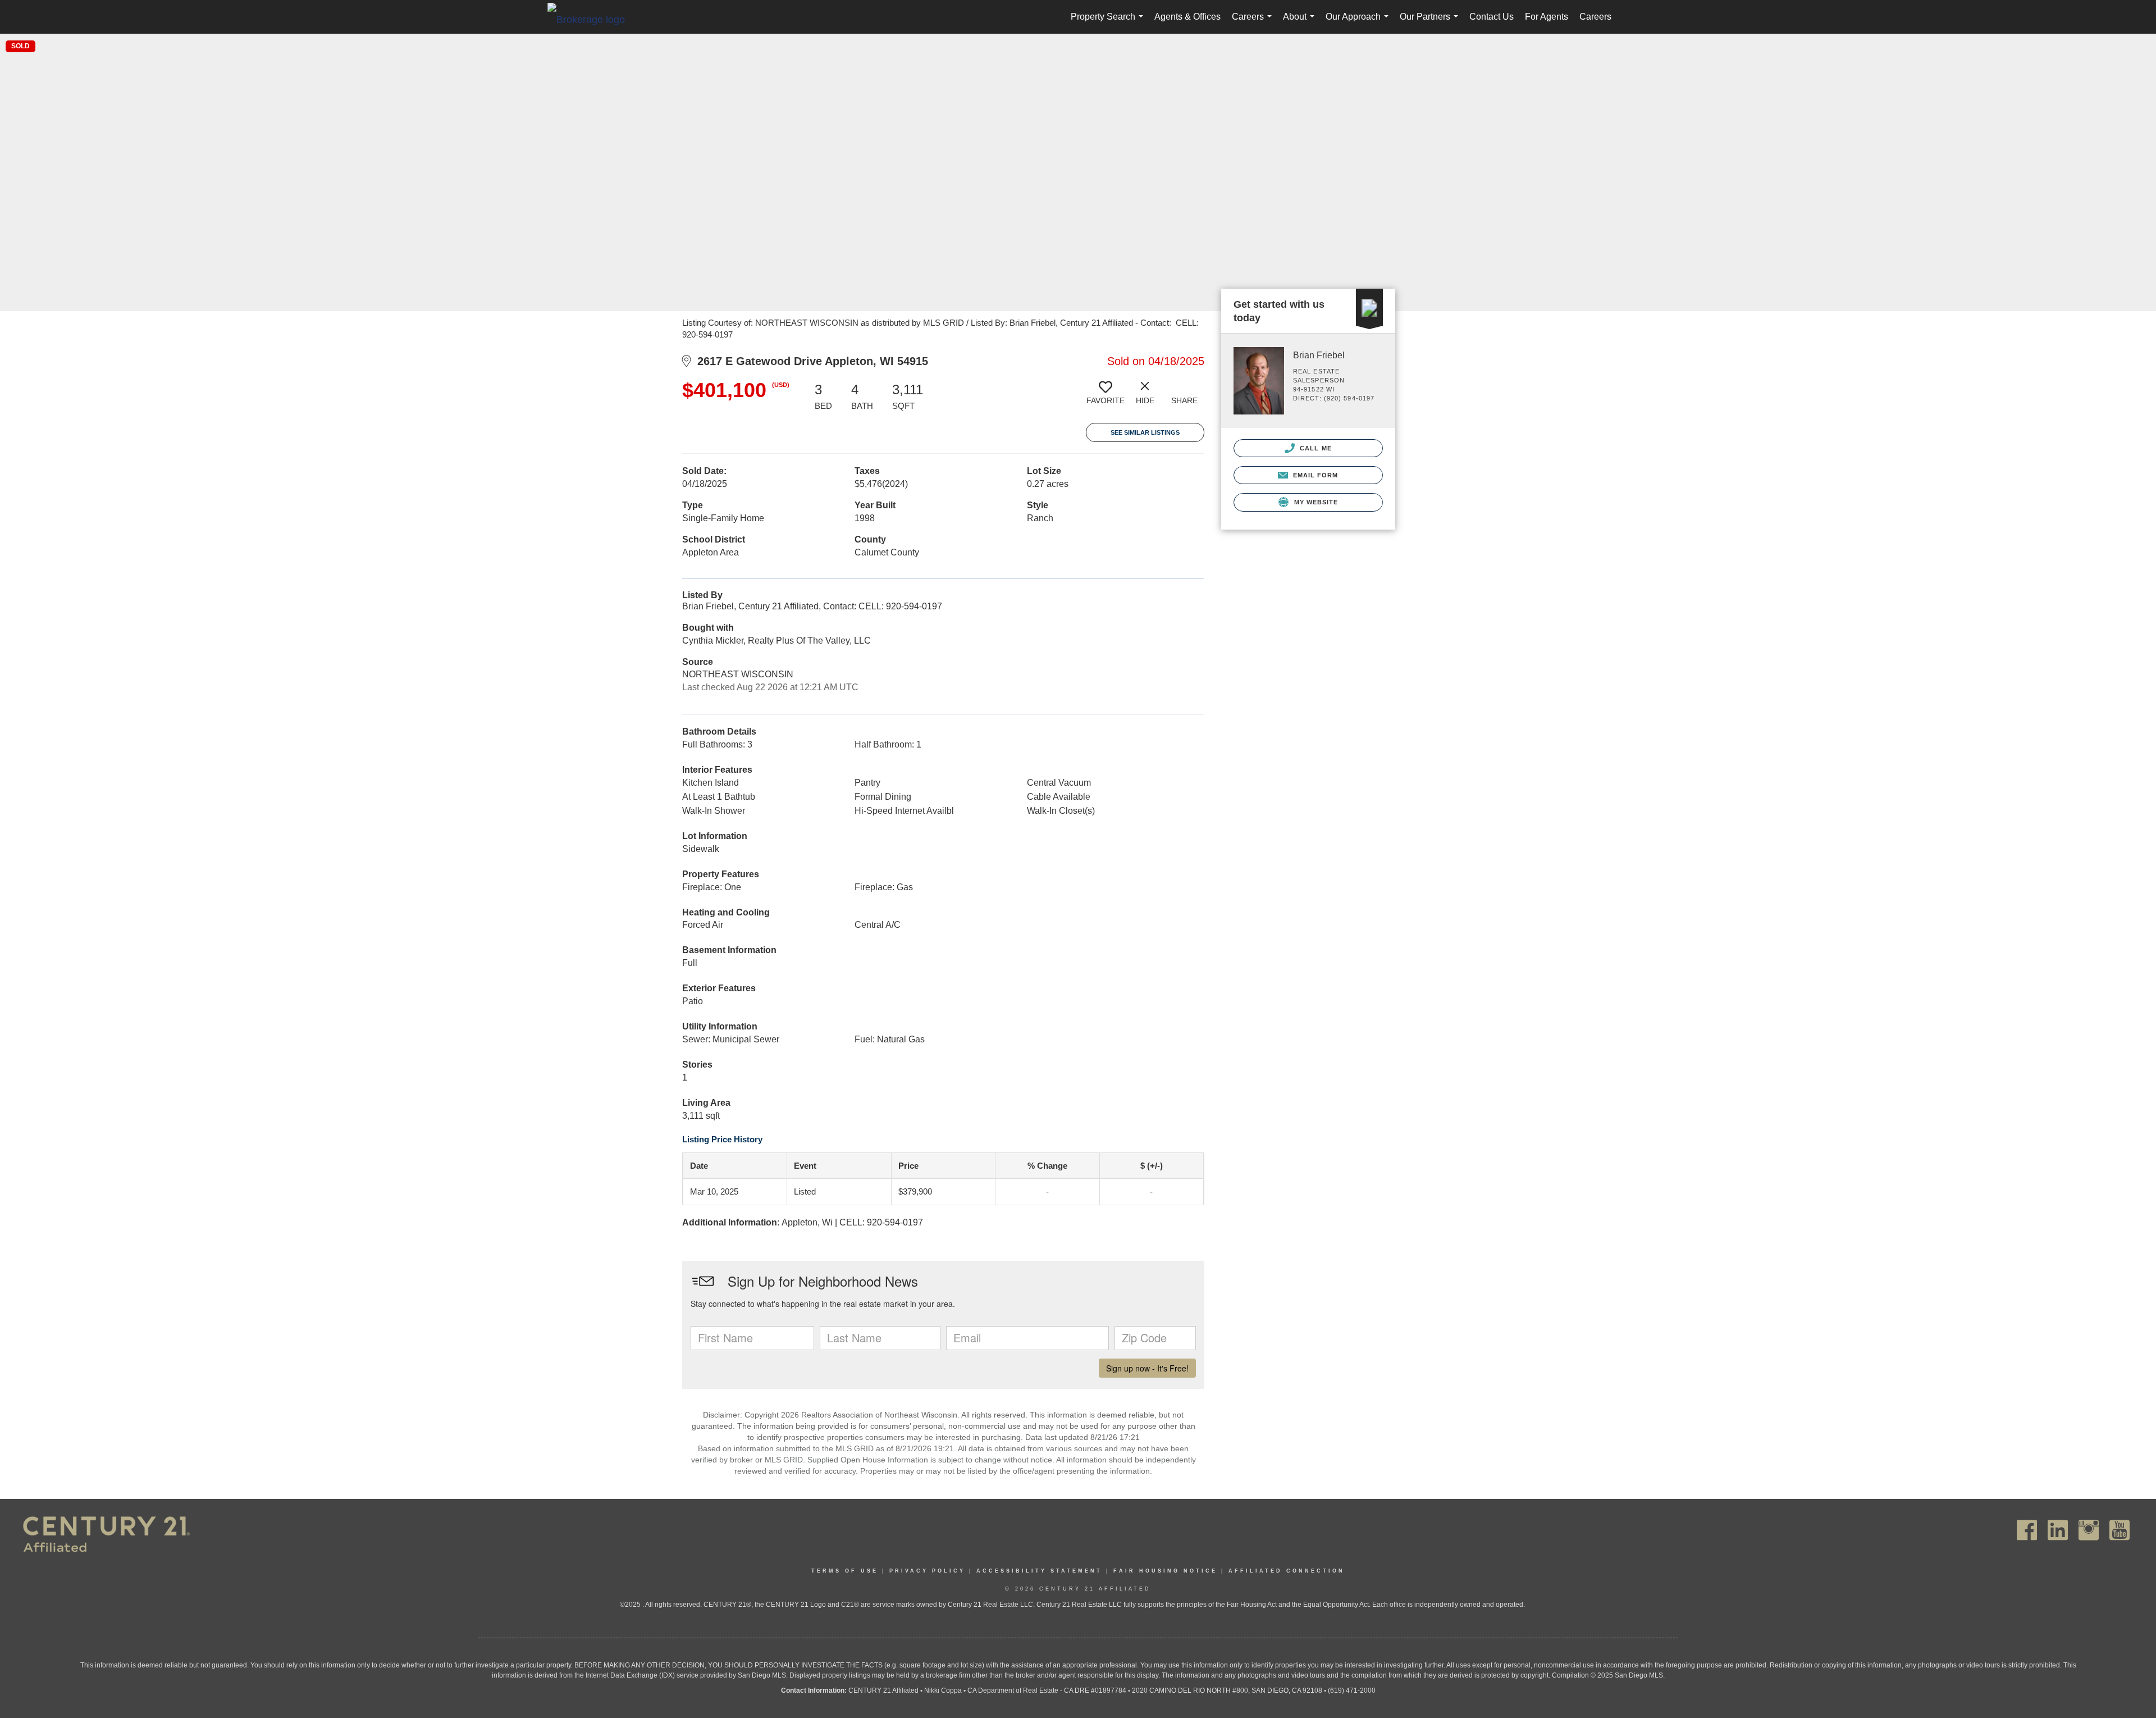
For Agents (1547, 17)
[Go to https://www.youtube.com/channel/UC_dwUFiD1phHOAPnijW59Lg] (2120, 1530)
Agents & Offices (1187, 17)
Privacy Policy (927, 1571)
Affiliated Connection (1287, 1571)
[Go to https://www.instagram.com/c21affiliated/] (2089, 1530)
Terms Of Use (845, 1571)
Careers (1254, 23)
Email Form (1314, 475)
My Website (1315, 502)
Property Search (1109, 23)
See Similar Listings (1145, 432)
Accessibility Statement (1039, 1571)
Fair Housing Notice (1165, 1571)
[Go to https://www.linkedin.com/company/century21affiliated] (2058, 1530)
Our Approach (1359, 23)
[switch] (1106, 397)
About (1301, 23)
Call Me (1315, 448)
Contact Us (1492, 17)
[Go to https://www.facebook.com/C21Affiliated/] (2027, 1530)
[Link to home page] (592, 19)
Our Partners (1431, 23)
